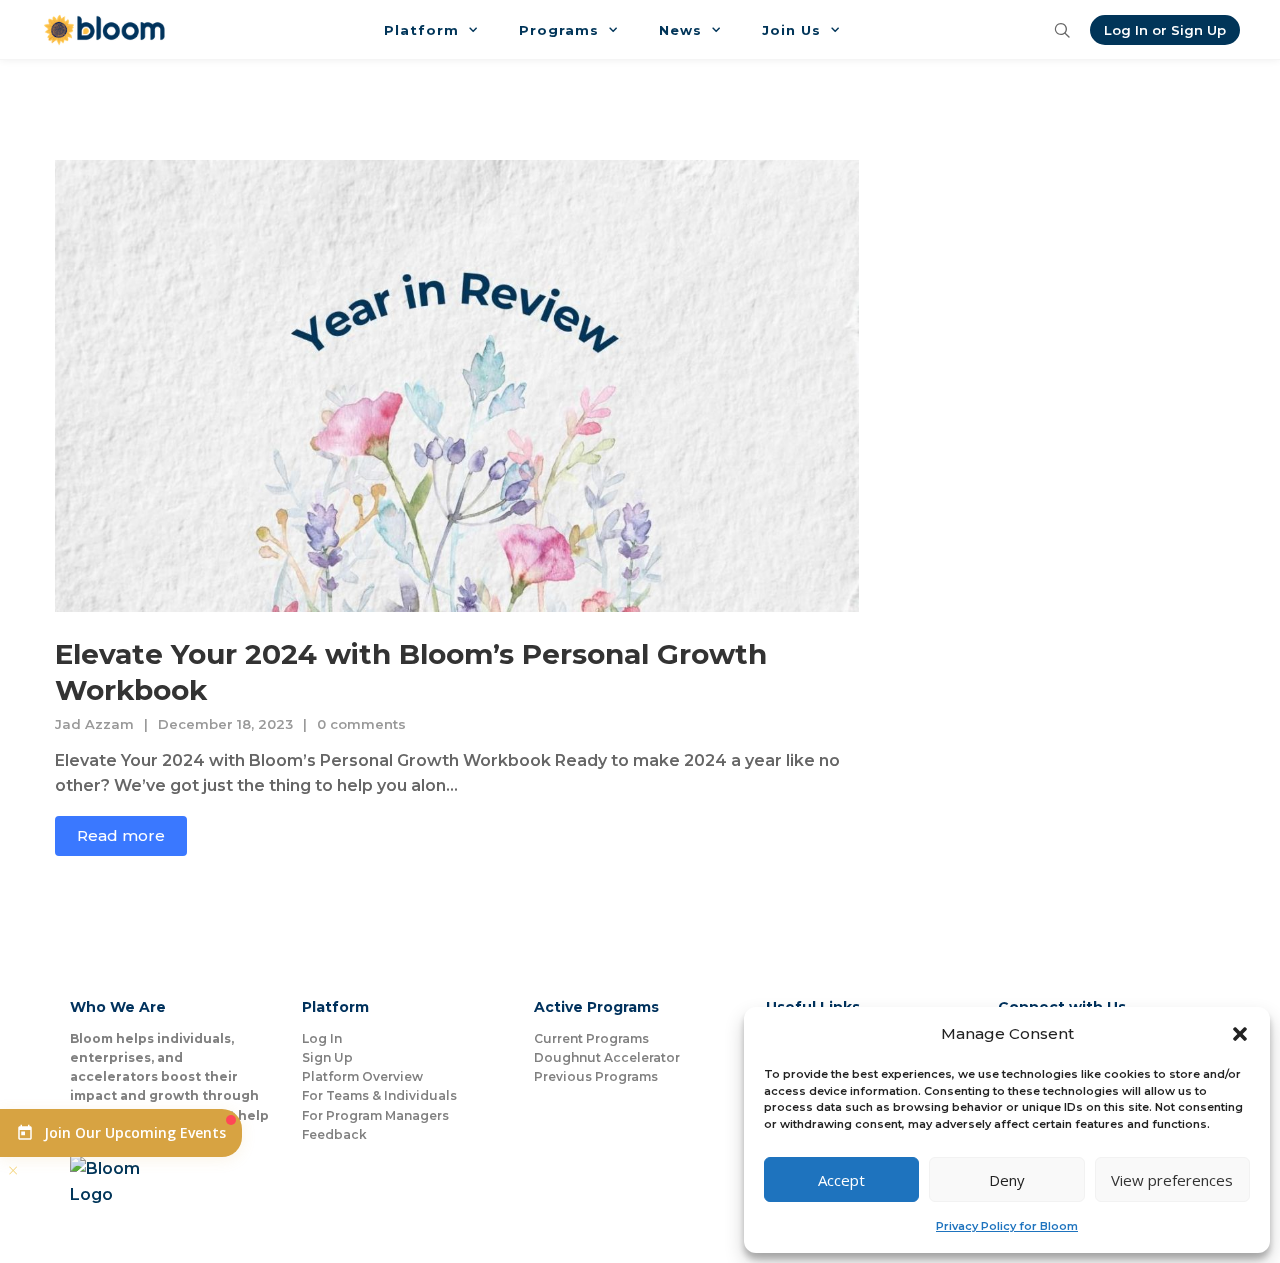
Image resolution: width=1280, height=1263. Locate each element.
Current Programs (591, 1038)
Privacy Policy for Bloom (1007, 1226)
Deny (1007, 1180)
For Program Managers (375, 1115)
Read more (121, 835)
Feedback (334, 1134)
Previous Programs (596, 1076)
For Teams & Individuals (379, 1095)
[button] (1240, 1034)
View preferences (1172, 1180)
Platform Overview (362, 1076)
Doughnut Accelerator (607, 1057)
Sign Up (327, 1057)
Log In (322, 1038)
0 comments (361, 724)
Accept (841, 1180)
